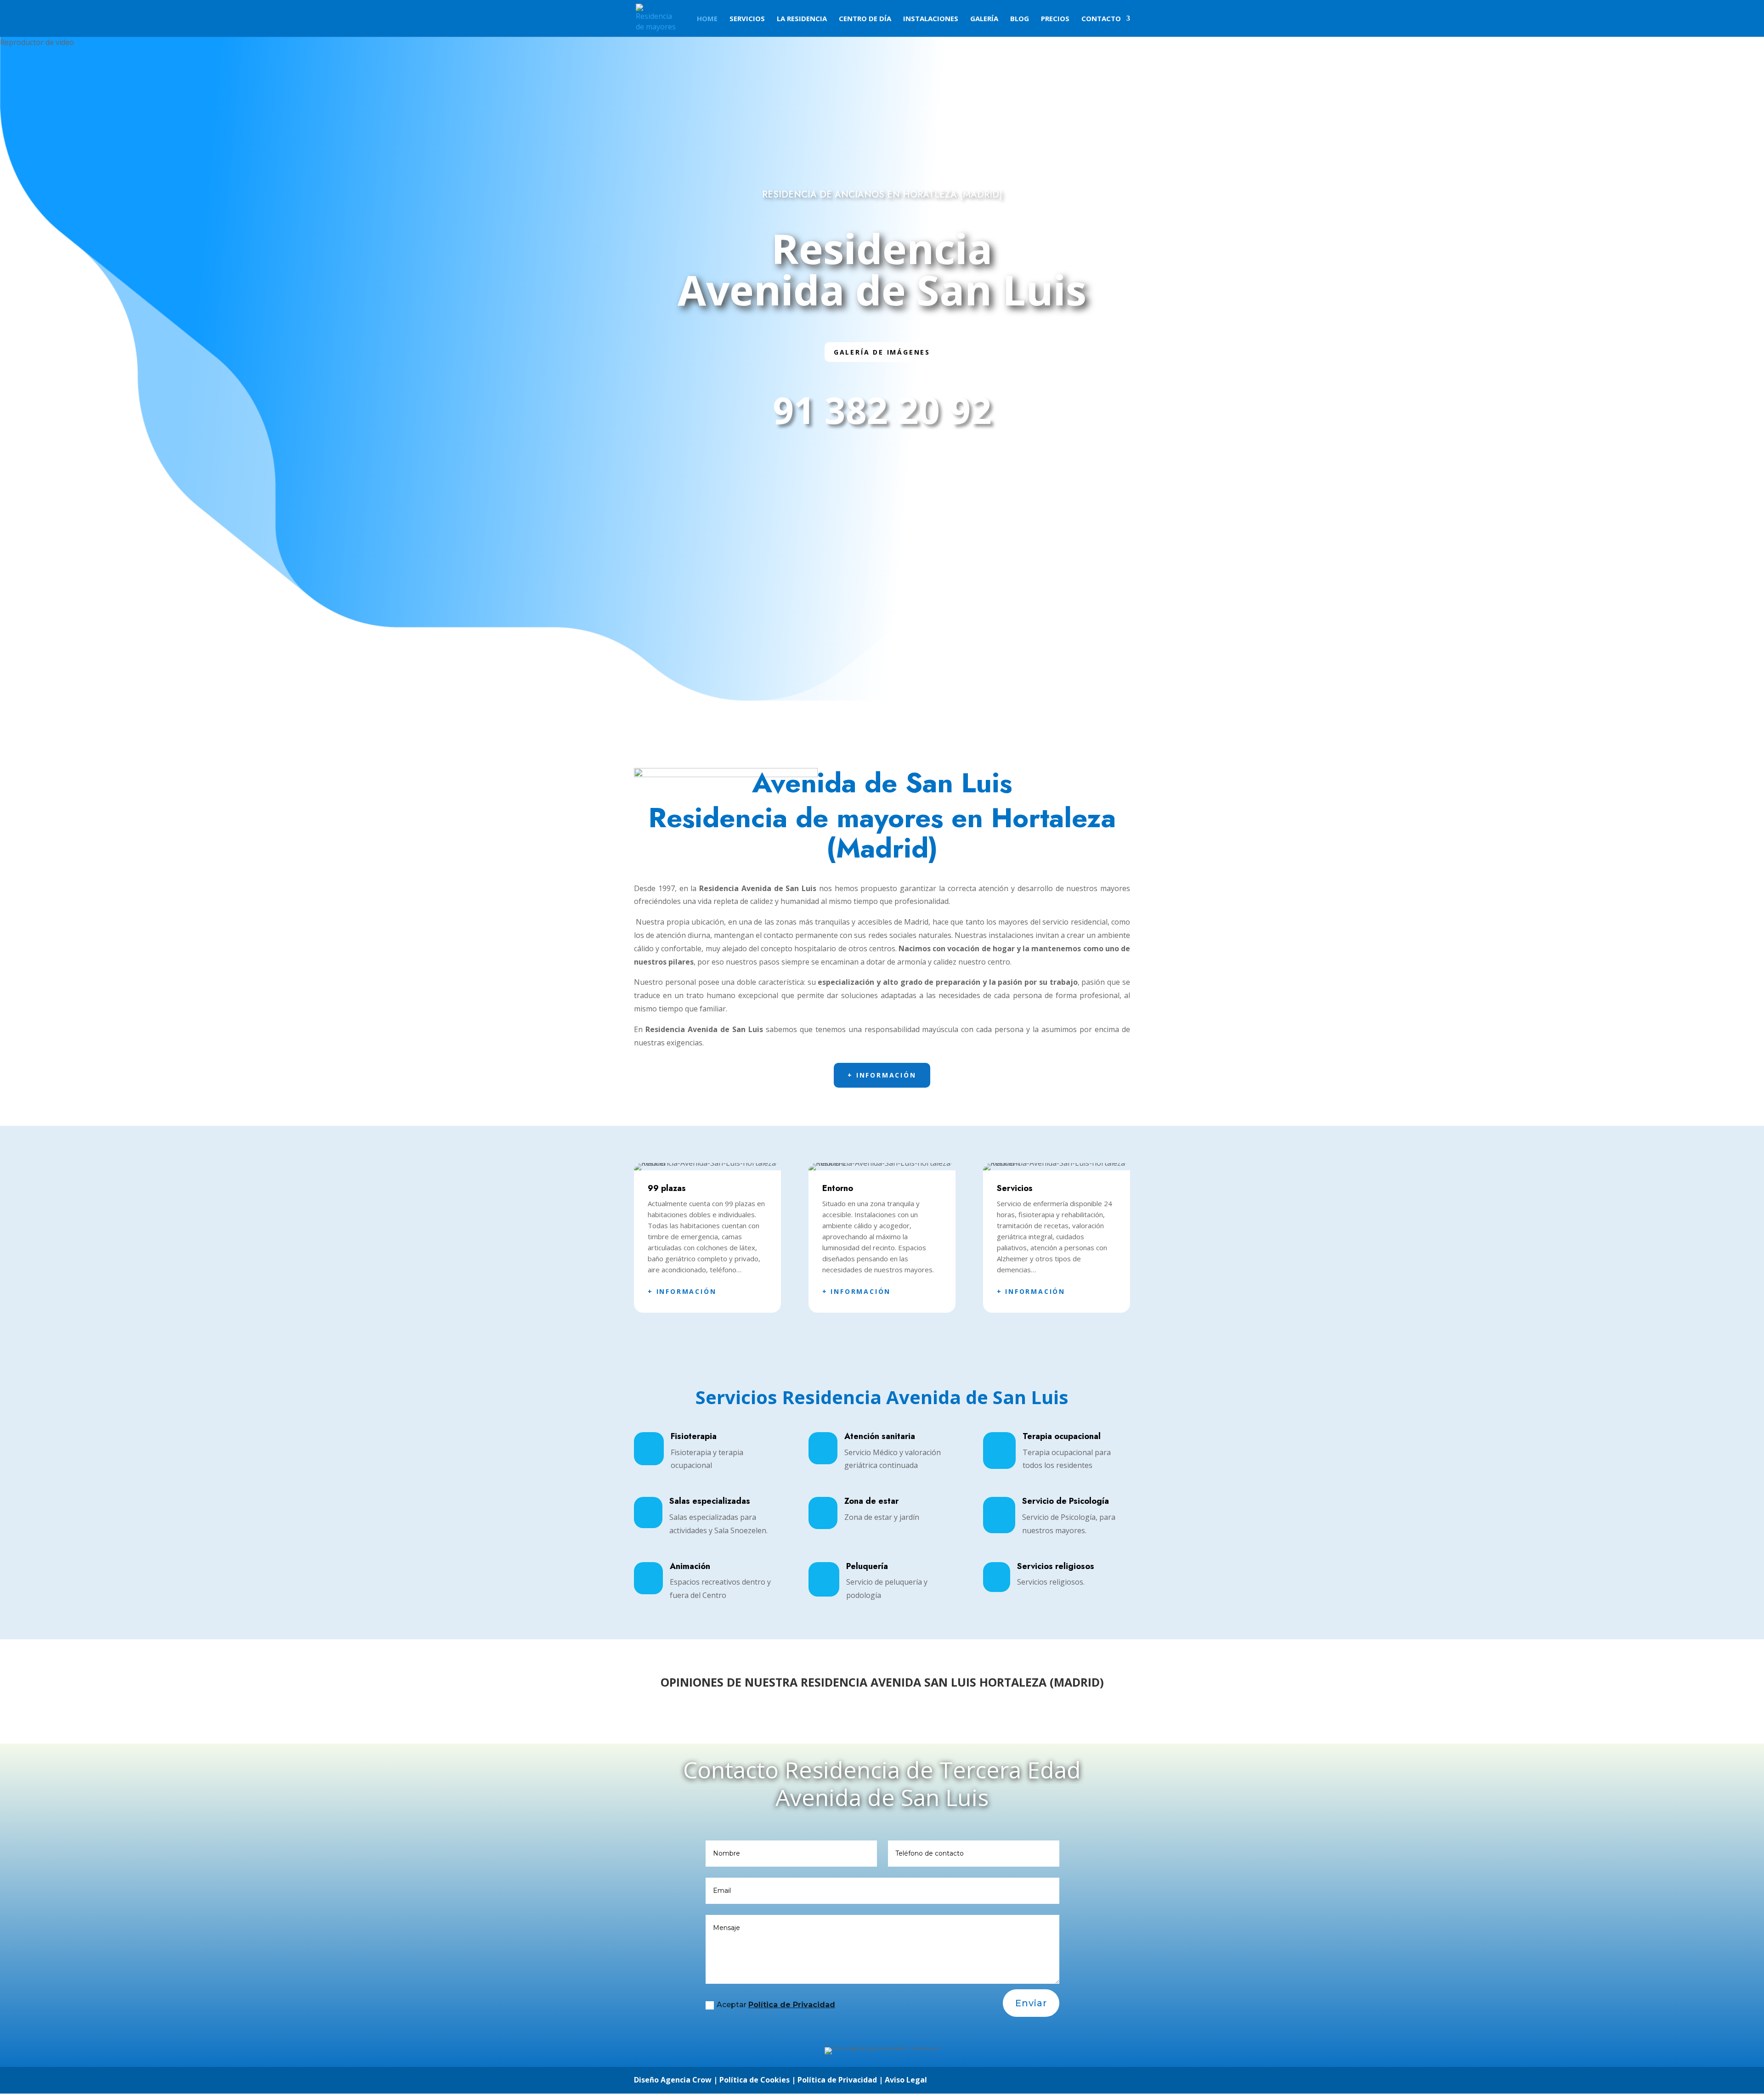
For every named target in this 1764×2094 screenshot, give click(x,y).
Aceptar (776, 2005)
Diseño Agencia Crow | (676, 2080)
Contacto (1101, 19)
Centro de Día (865, 19)
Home (707, 19)
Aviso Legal (906, 2080)
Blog (1020, 19)
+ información (882, 1075)
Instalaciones (931, 19)
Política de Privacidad (792, 2005)
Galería (984, 19)
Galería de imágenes (882, 352)
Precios (1055, 19)
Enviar (1031, 2003)
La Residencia (802, 19)
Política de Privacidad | (841, 2080)
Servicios (747, 19)
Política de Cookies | (758, 2080)
